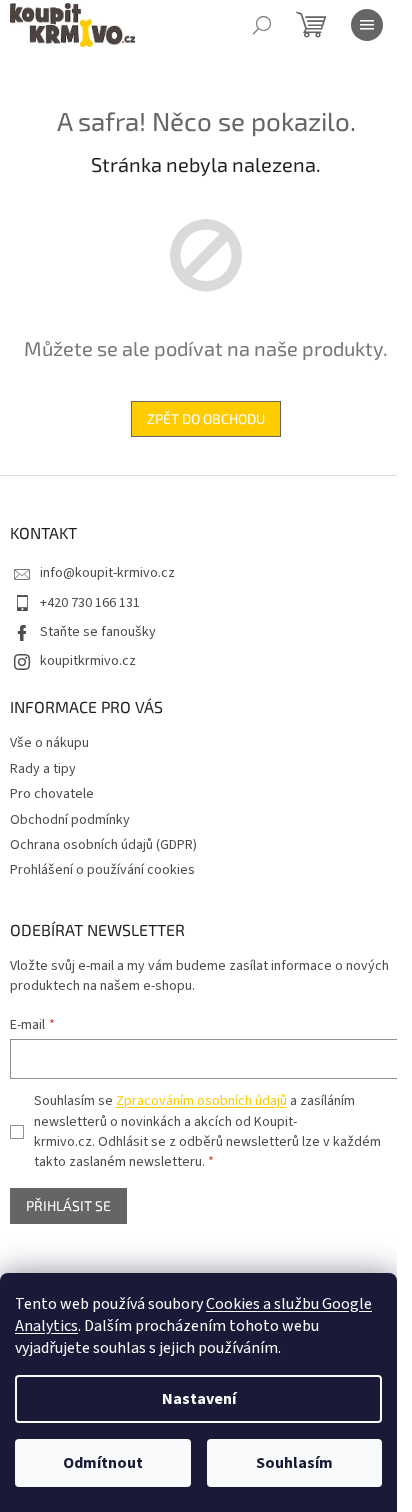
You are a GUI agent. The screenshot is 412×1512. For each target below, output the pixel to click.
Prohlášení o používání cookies (102, 870)
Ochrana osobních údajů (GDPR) (103, 845)
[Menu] (367, 25)
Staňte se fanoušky (98, 632)
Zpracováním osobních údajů (201, 1101)
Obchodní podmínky (70, 820)
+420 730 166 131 (90, 603)
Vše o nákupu (49, 743)
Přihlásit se (68, 1205)
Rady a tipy (43, 769)
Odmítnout (103, 1463)
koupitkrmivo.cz (88, 661)
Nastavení (199, 1399)
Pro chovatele (52, 794)
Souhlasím (294, 1463)
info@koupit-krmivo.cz (107, 573)
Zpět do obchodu (206, 418)
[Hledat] (262, 25)
